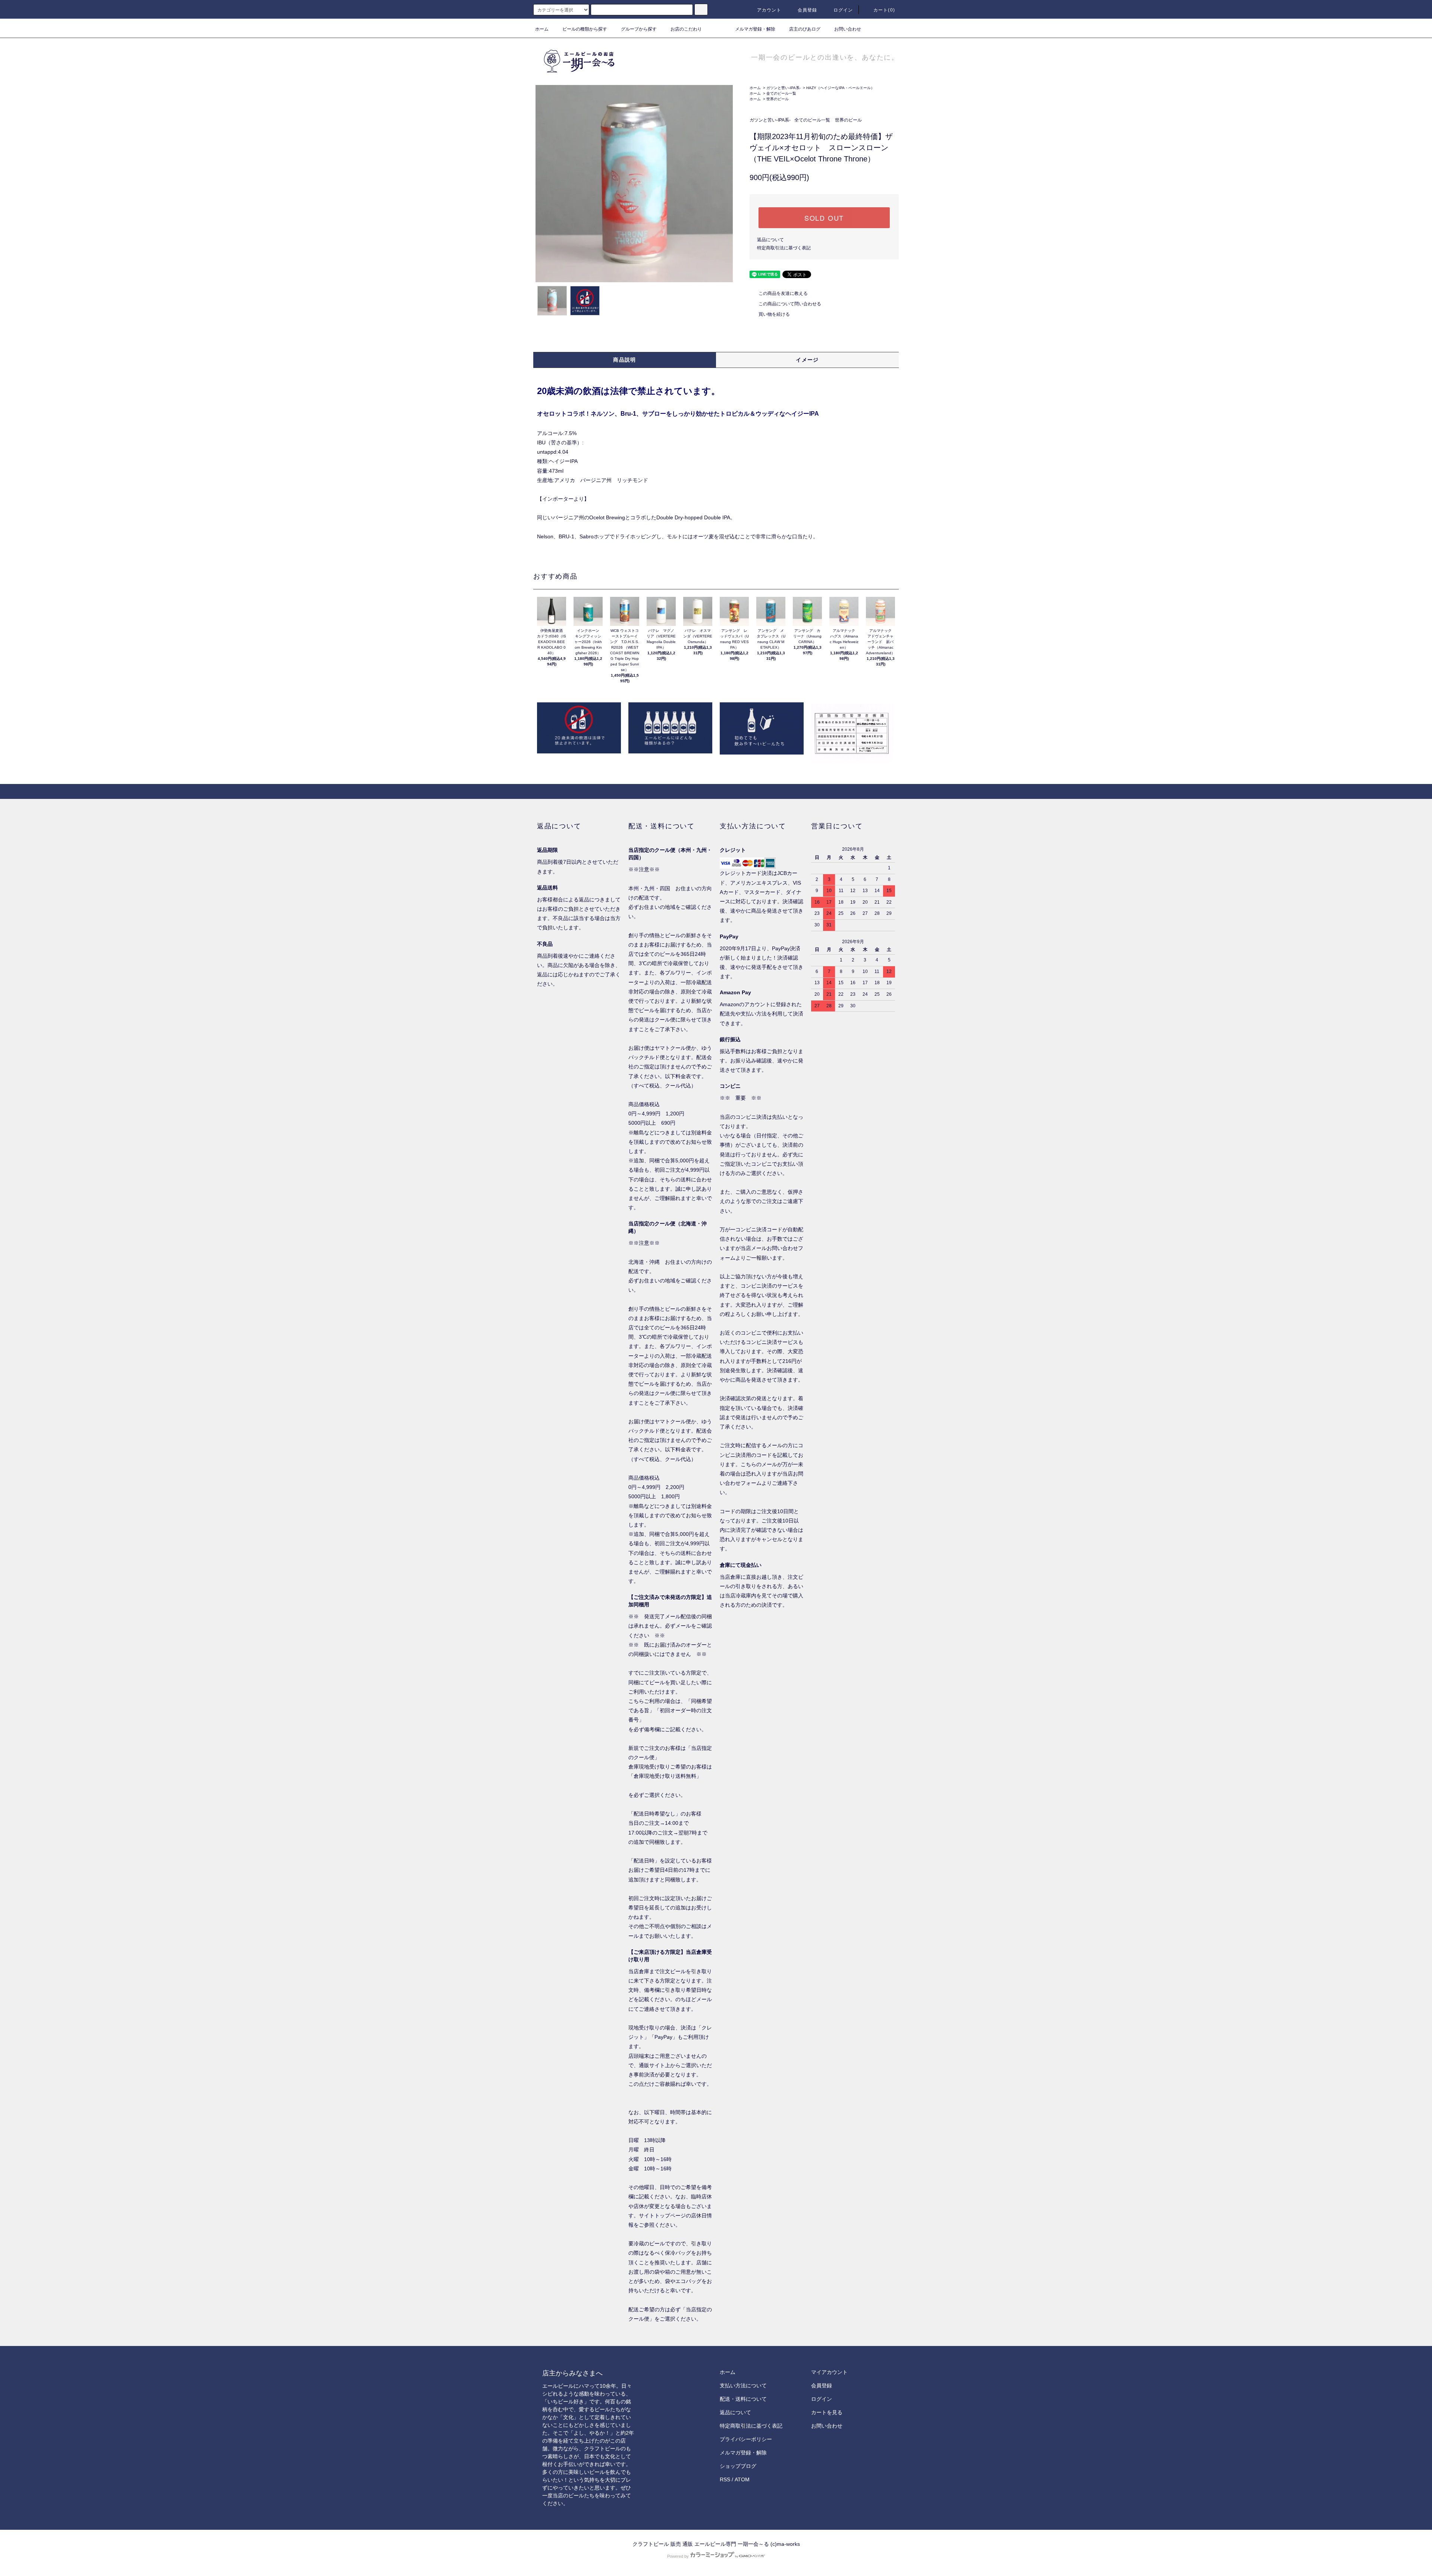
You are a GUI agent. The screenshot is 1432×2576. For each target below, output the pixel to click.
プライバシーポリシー (746, 2439)
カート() (884, 10)
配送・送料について (743, 2399)
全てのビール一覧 (781, 93)
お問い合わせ (848, 29)
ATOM (742, 2479)
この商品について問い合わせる (790, 304)
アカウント (769, 10)
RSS (725, 2479)
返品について (770, 240)
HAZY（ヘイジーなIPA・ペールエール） (840, 88)
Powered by (678, 2556)
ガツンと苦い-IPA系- (783, 88)
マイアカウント (829, 2372)
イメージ (807, 360)
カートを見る (827, 2412)
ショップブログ (738, 2466)
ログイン (843, 10)
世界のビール (778, 99)
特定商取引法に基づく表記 (784, 248)
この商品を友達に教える (783, 293)
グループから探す (639, 29)
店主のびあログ (805, 29)
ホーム (542, 29)
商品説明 (625, 360)
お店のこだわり (686, 29)
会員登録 (808, 10)
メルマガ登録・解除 (755, 29)
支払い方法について (743, 2386)
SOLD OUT (824, 218)
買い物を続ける (774, 314)
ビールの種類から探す (585, 29)
